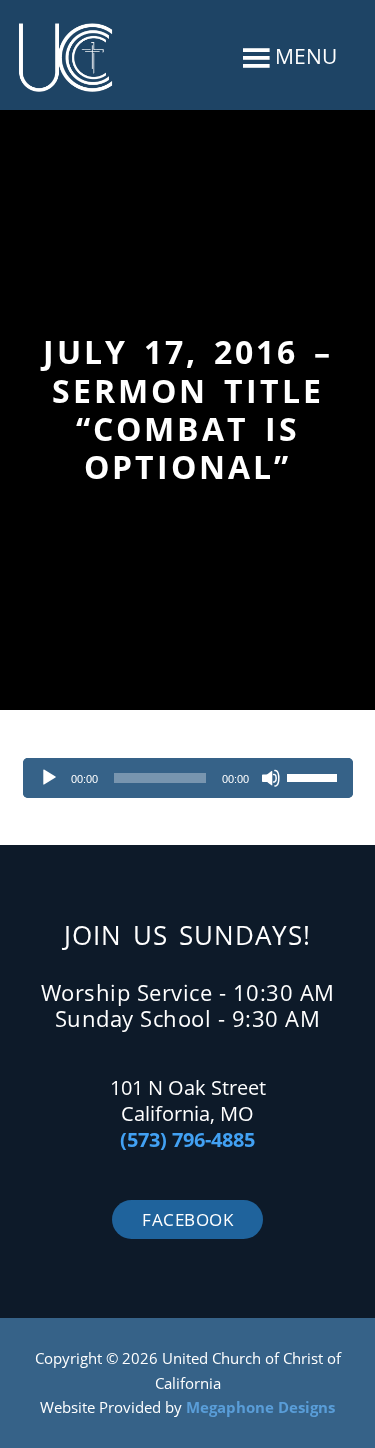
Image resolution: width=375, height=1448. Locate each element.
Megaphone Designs (260, 1407)
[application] (188, 778)
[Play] (49, 778)
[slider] (315, 776)
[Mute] (271, 778)
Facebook (187, 1219)
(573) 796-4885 (187, 1139)
